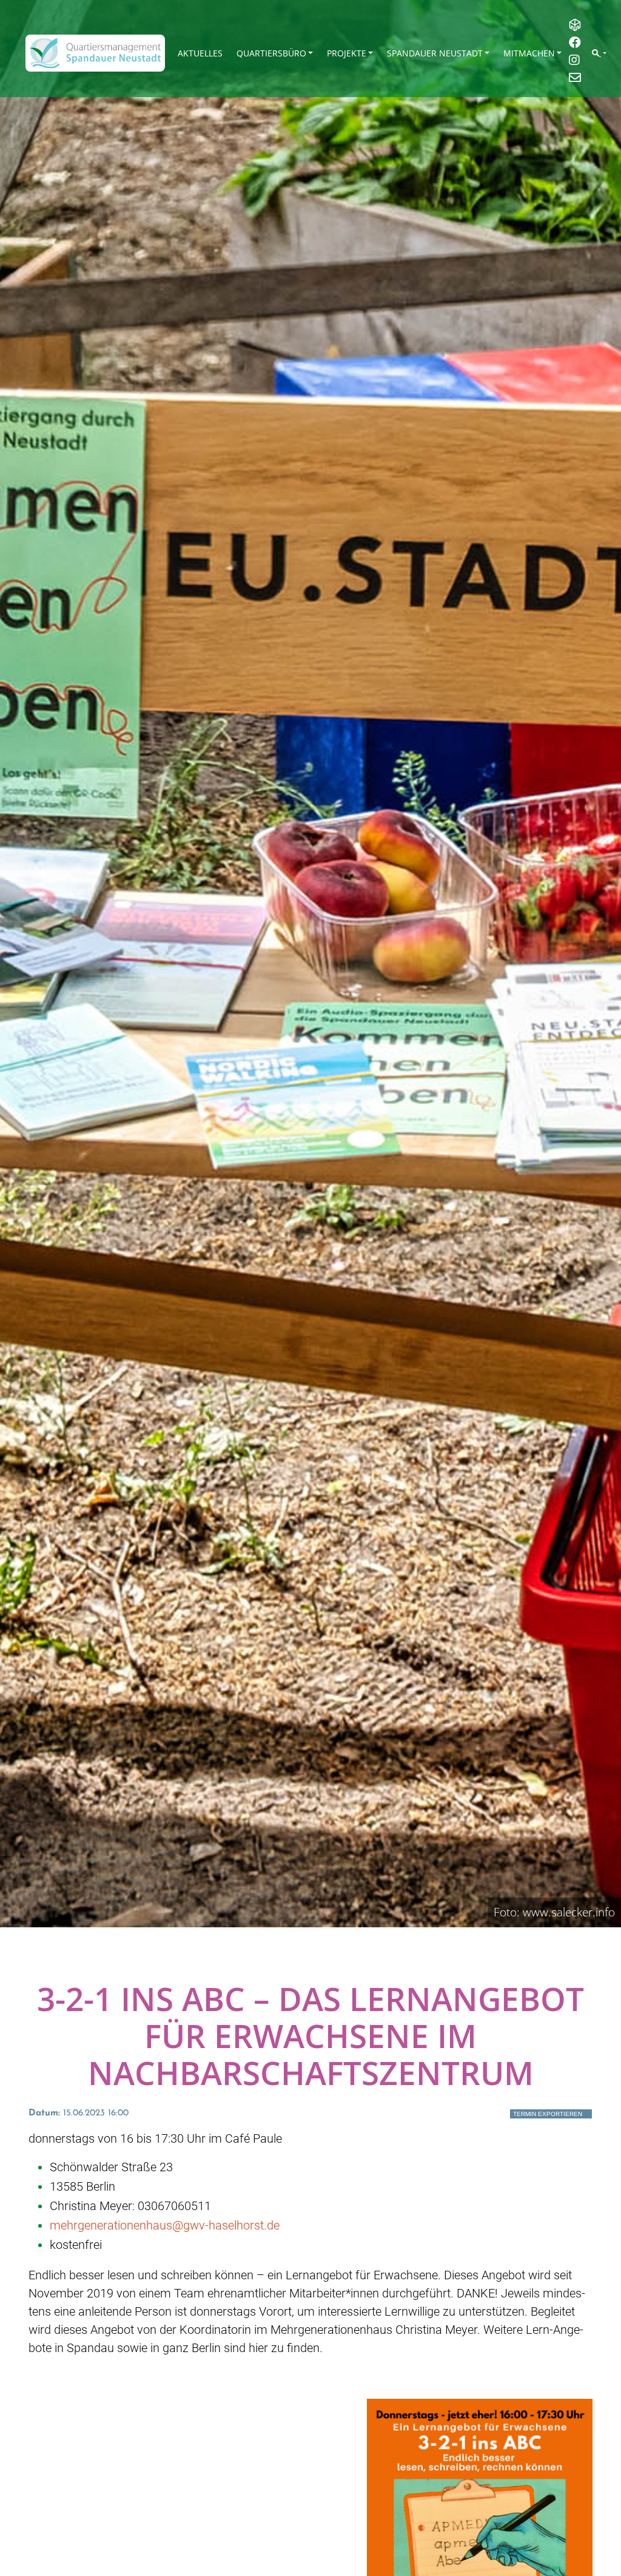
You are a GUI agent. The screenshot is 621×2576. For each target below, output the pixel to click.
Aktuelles (200, 53)
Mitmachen (529, 53)
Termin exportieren (548, 2114)
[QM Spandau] (95, 53)
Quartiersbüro (271, 53)
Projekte (347, 53)
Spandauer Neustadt (435, 53)
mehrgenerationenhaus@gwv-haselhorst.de (165, 2225)
